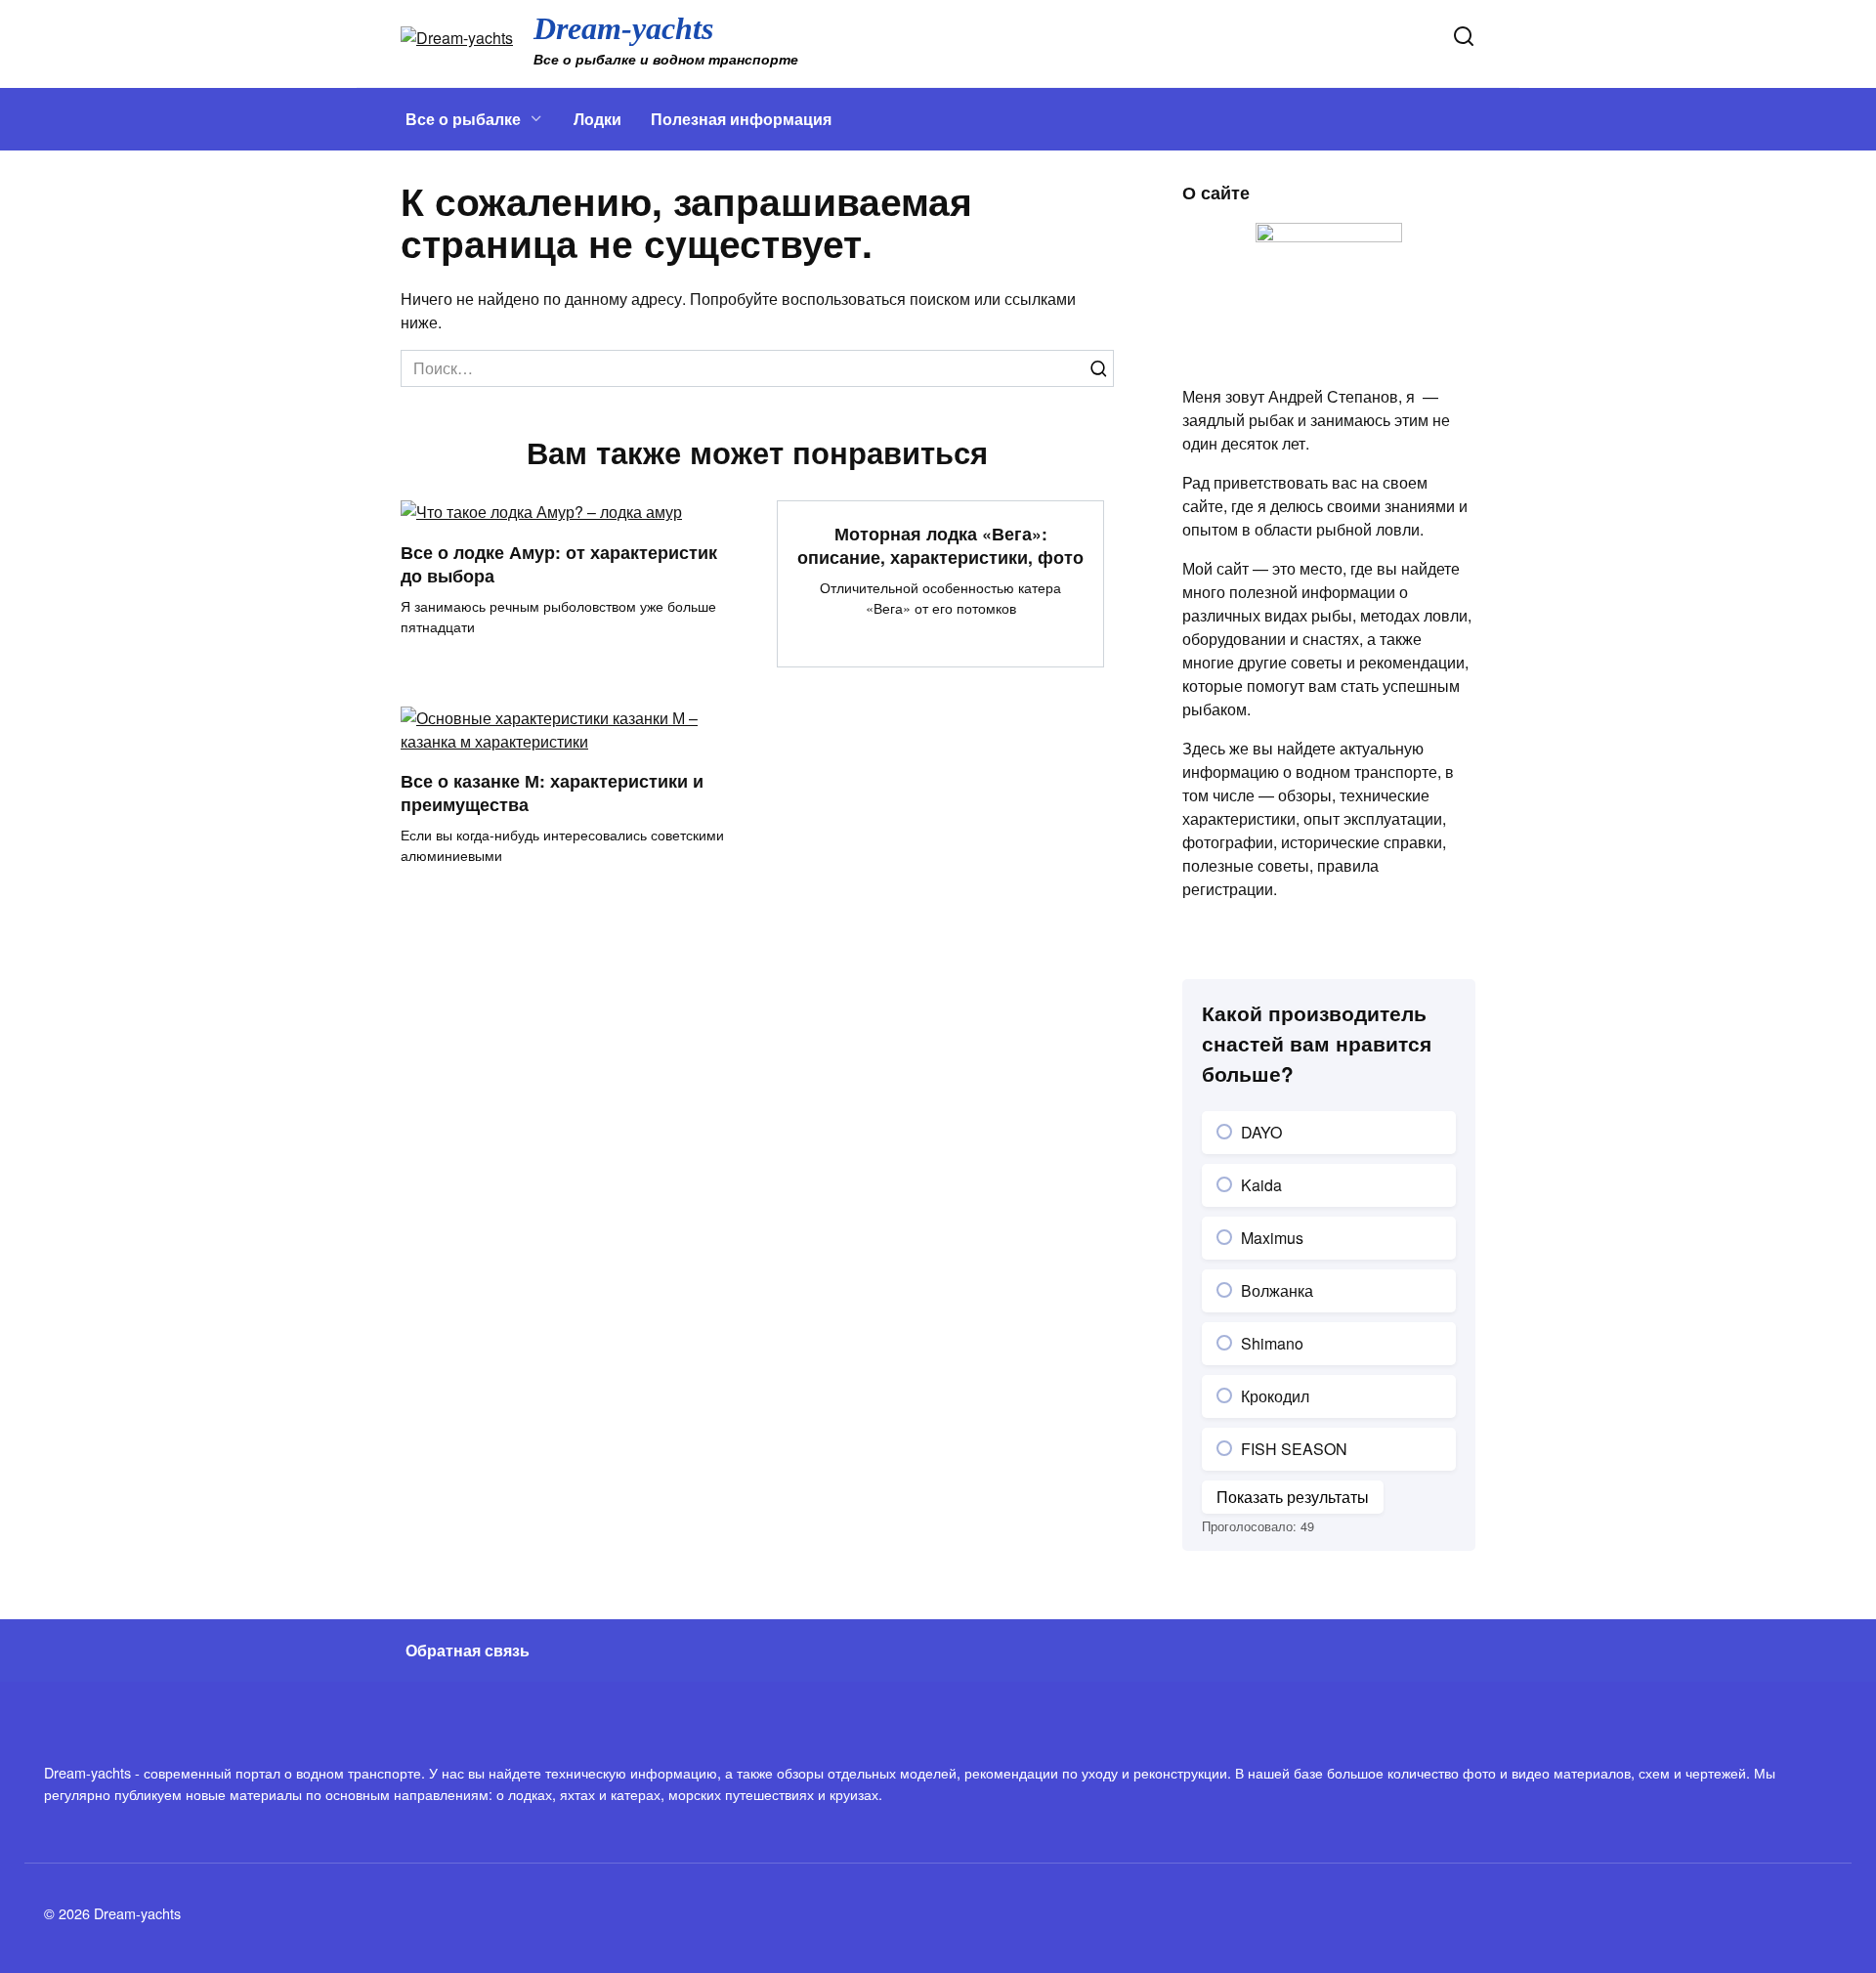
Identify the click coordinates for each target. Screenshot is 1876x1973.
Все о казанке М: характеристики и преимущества (552, 793)
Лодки (597, 119)
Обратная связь (468, 1650)
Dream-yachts (623, 28)
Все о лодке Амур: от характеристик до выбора (559, 563)
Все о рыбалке (463, 119)
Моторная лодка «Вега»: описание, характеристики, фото (940, 544)
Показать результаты (1293, 1497)
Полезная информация (741, 119)
